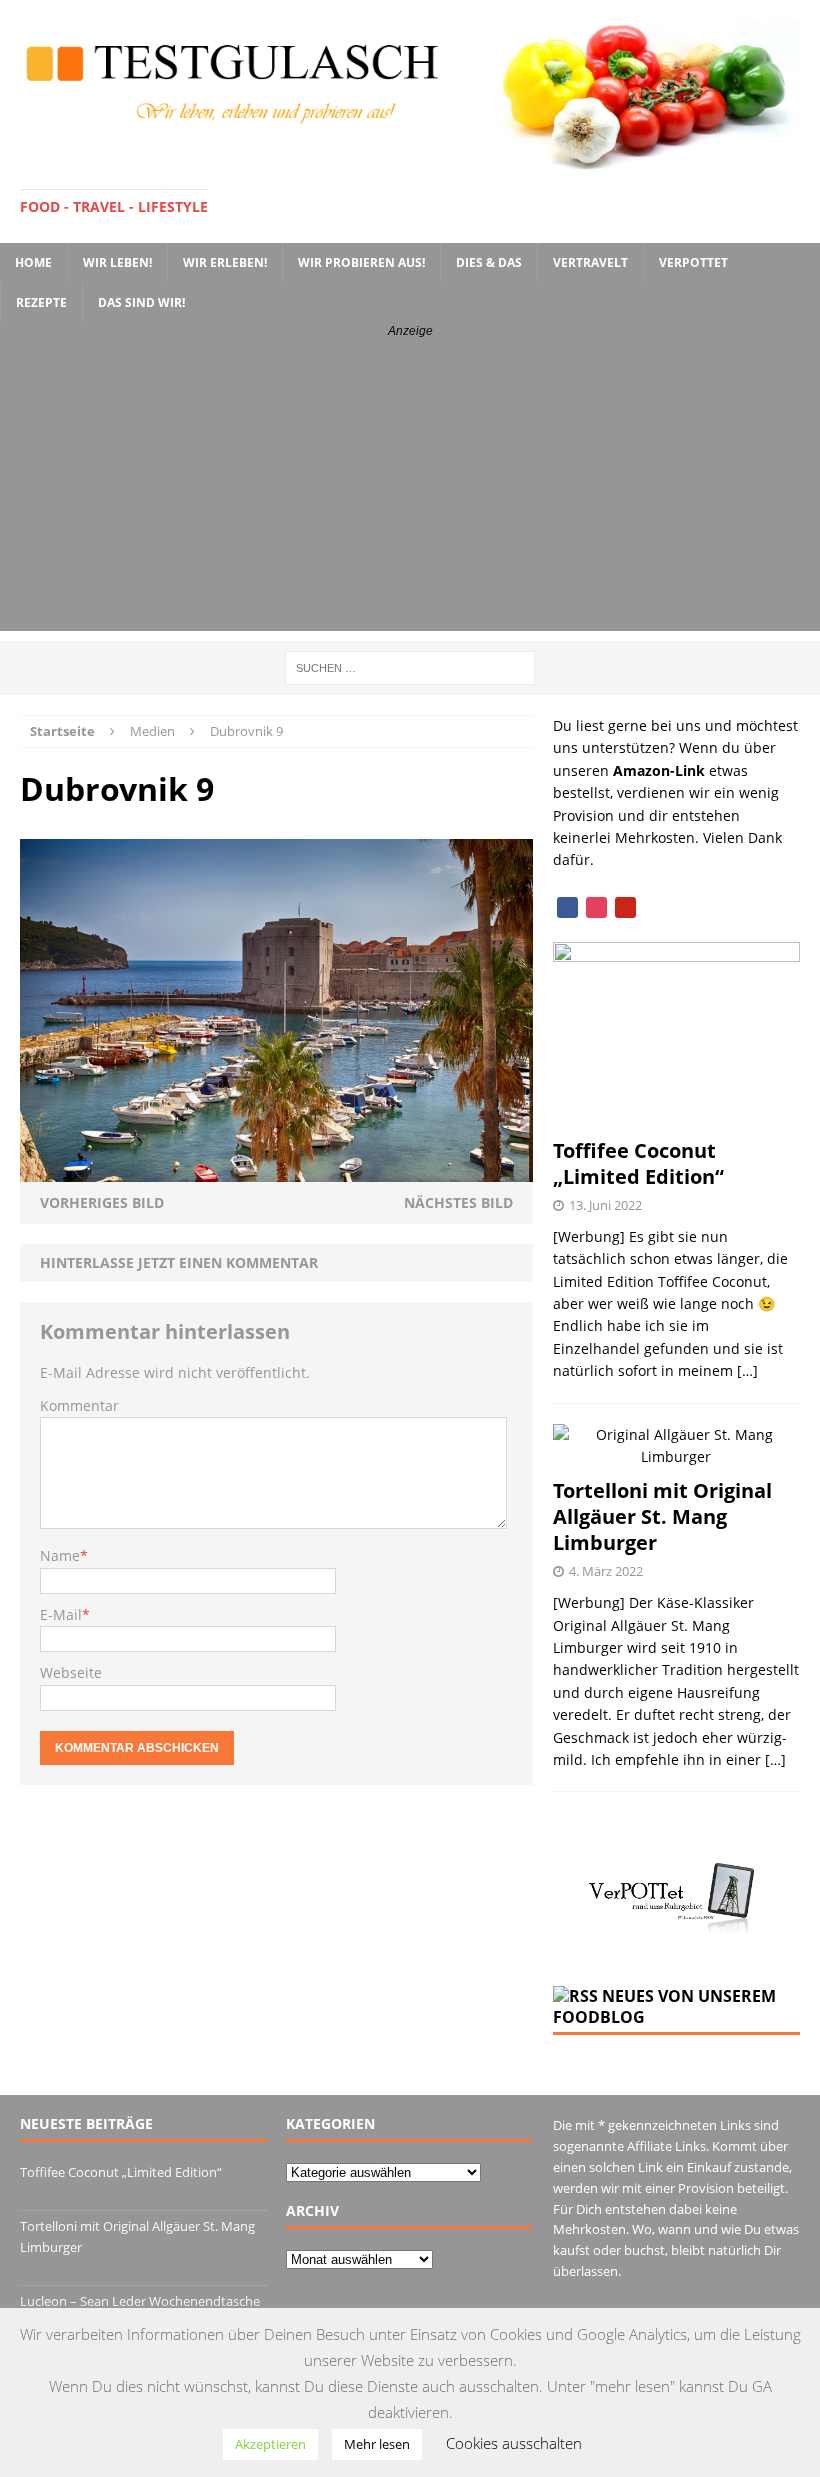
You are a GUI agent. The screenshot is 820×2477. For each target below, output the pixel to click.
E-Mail (61, 1614)
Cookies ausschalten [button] (514, 2443)
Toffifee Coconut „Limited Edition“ (638, 1163)
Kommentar (79, 1405)
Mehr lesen (377, 2444)
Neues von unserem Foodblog (664, 2006)
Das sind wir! (141, 302)
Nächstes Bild (458, 1202)
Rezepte (41, 302)
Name (60, 1555)
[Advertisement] (410, 491)
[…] (747, 1370)
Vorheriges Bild (102, 1202)
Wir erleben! (225, 262)
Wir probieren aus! (361, 262)
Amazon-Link (659, 770)
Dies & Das (489, 262)
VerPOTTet (693, 262)
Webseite (71, 1672)
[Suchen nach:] (410, 666)
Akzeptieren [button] (270, 2444)
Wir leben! (117, 262)
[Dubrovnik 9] (276, 1169)
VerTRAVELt (590, 262)
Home (33, 262)
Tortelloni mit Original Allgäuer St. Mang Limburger (662, 1516)
